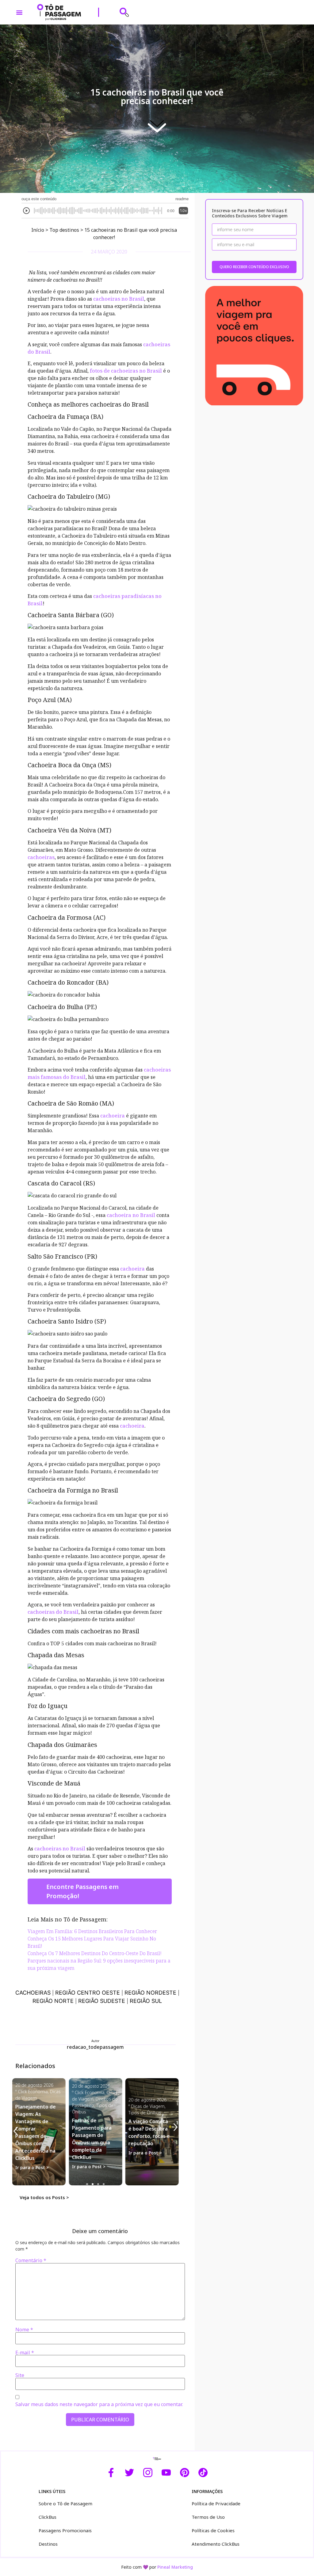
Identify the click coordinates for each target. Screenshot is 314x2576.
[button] (227, 1236)
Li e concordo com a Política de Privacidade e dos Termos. (156, 1329)
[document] (157, 1288)
